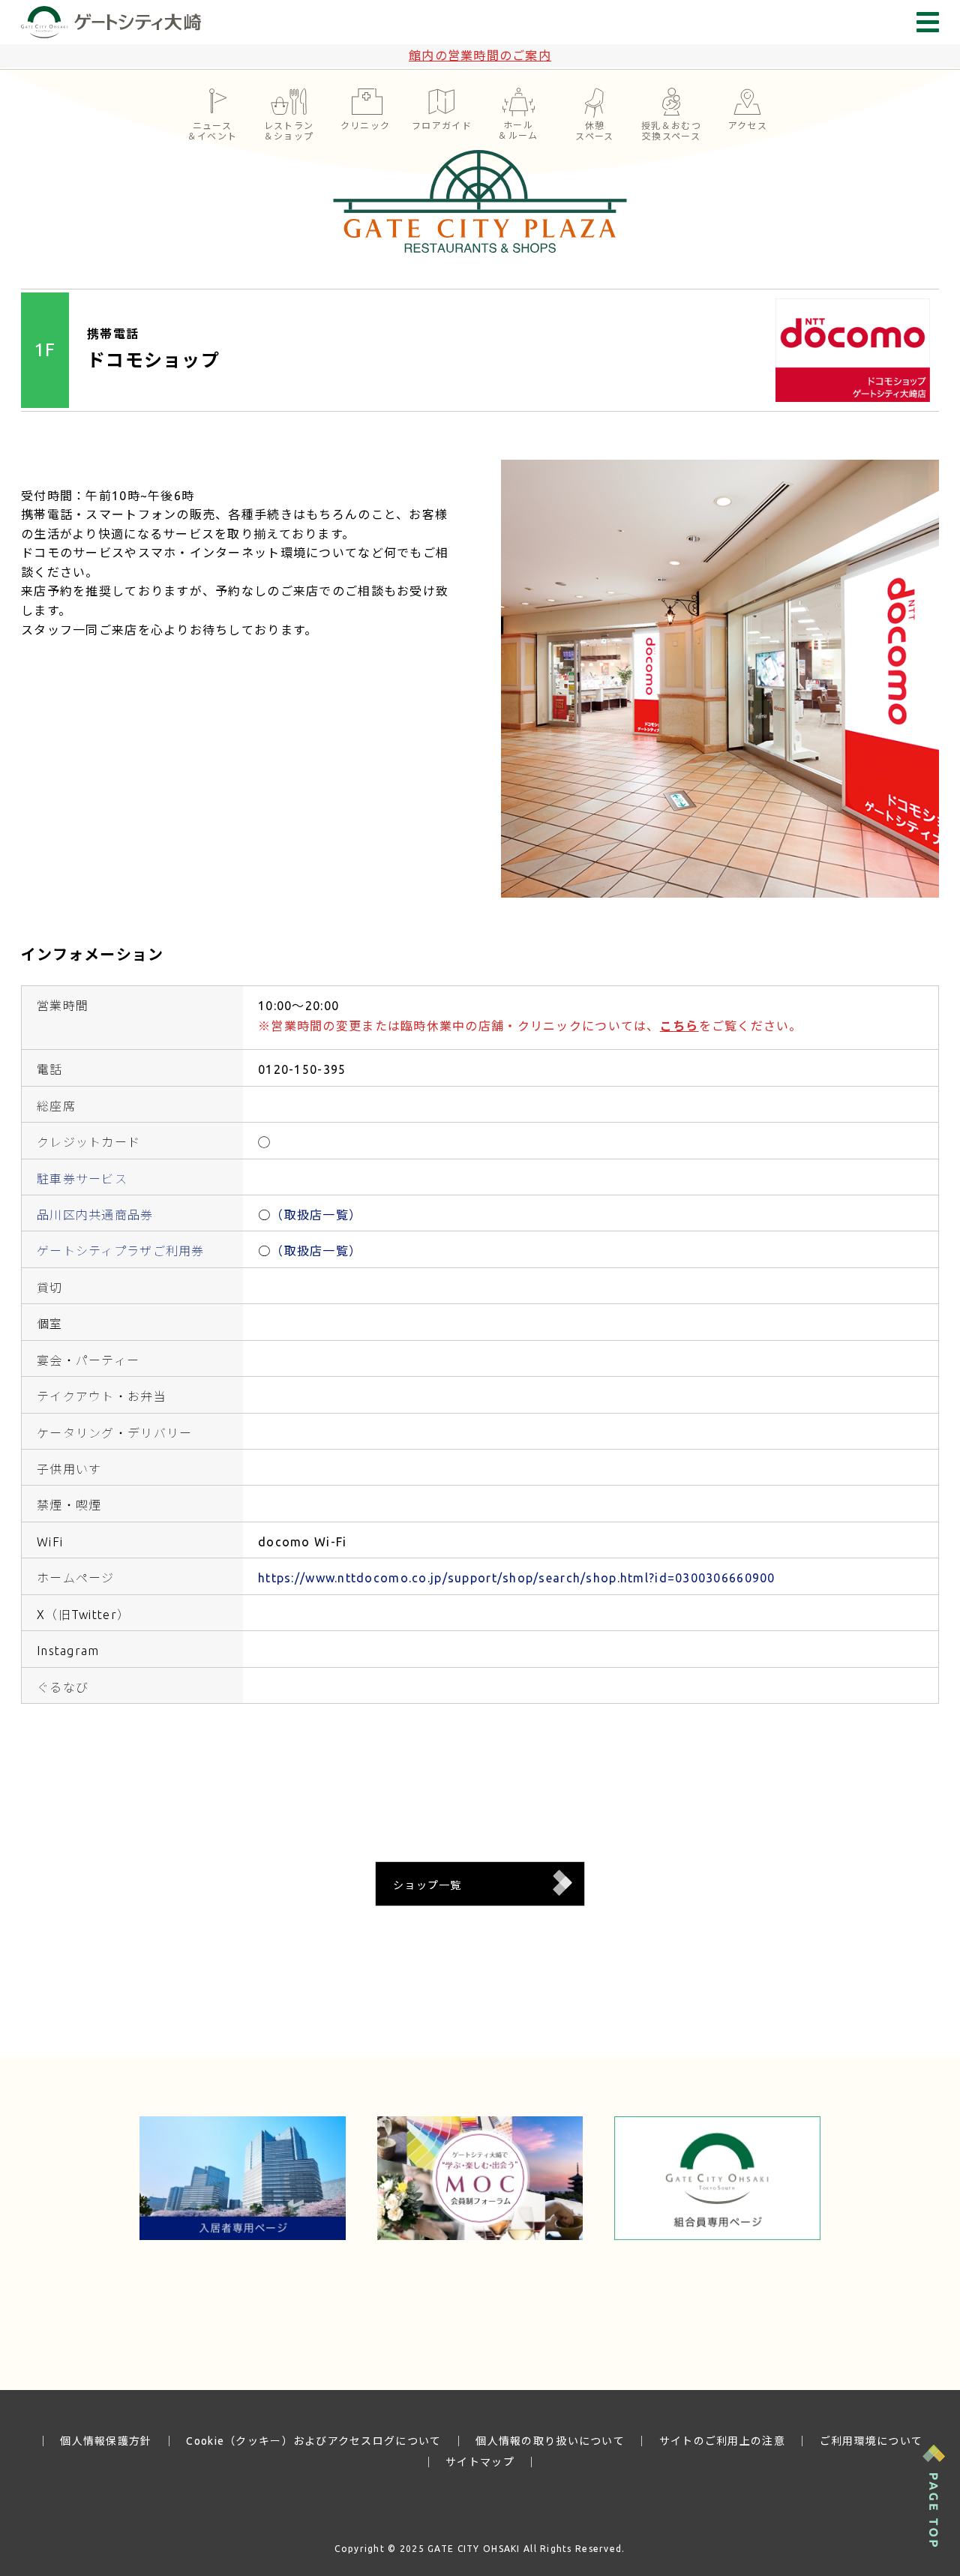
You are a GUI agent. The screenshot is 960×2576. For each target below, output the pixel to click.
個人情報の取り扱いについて (550, 2441)
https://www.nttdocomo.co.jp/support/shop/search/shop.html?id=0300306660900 (517, 1578)
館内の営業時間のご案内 (480, 55)
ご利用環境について (871, 2441)
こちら (679, 1026)
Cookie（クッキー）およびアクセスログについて (313, 2441)
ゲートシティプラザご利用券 (121, 1251)
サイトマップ (480, 2462)
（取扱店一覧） (316, 1215)
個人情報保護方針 (106, 2441)
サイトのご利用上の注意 (722, 2441)
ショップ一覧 (427, 1885)
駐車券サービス (82, 1179)
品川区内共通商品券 (95, 1215)
